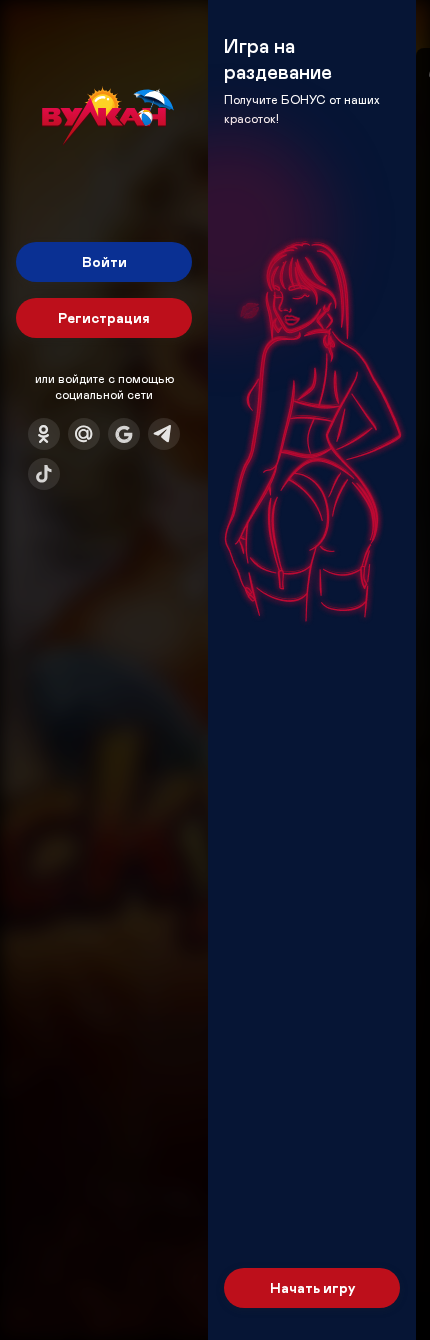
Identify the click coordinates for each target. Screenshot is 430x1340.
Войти (104, 261)
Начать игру (312, 1287)
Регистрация (104, 317)
